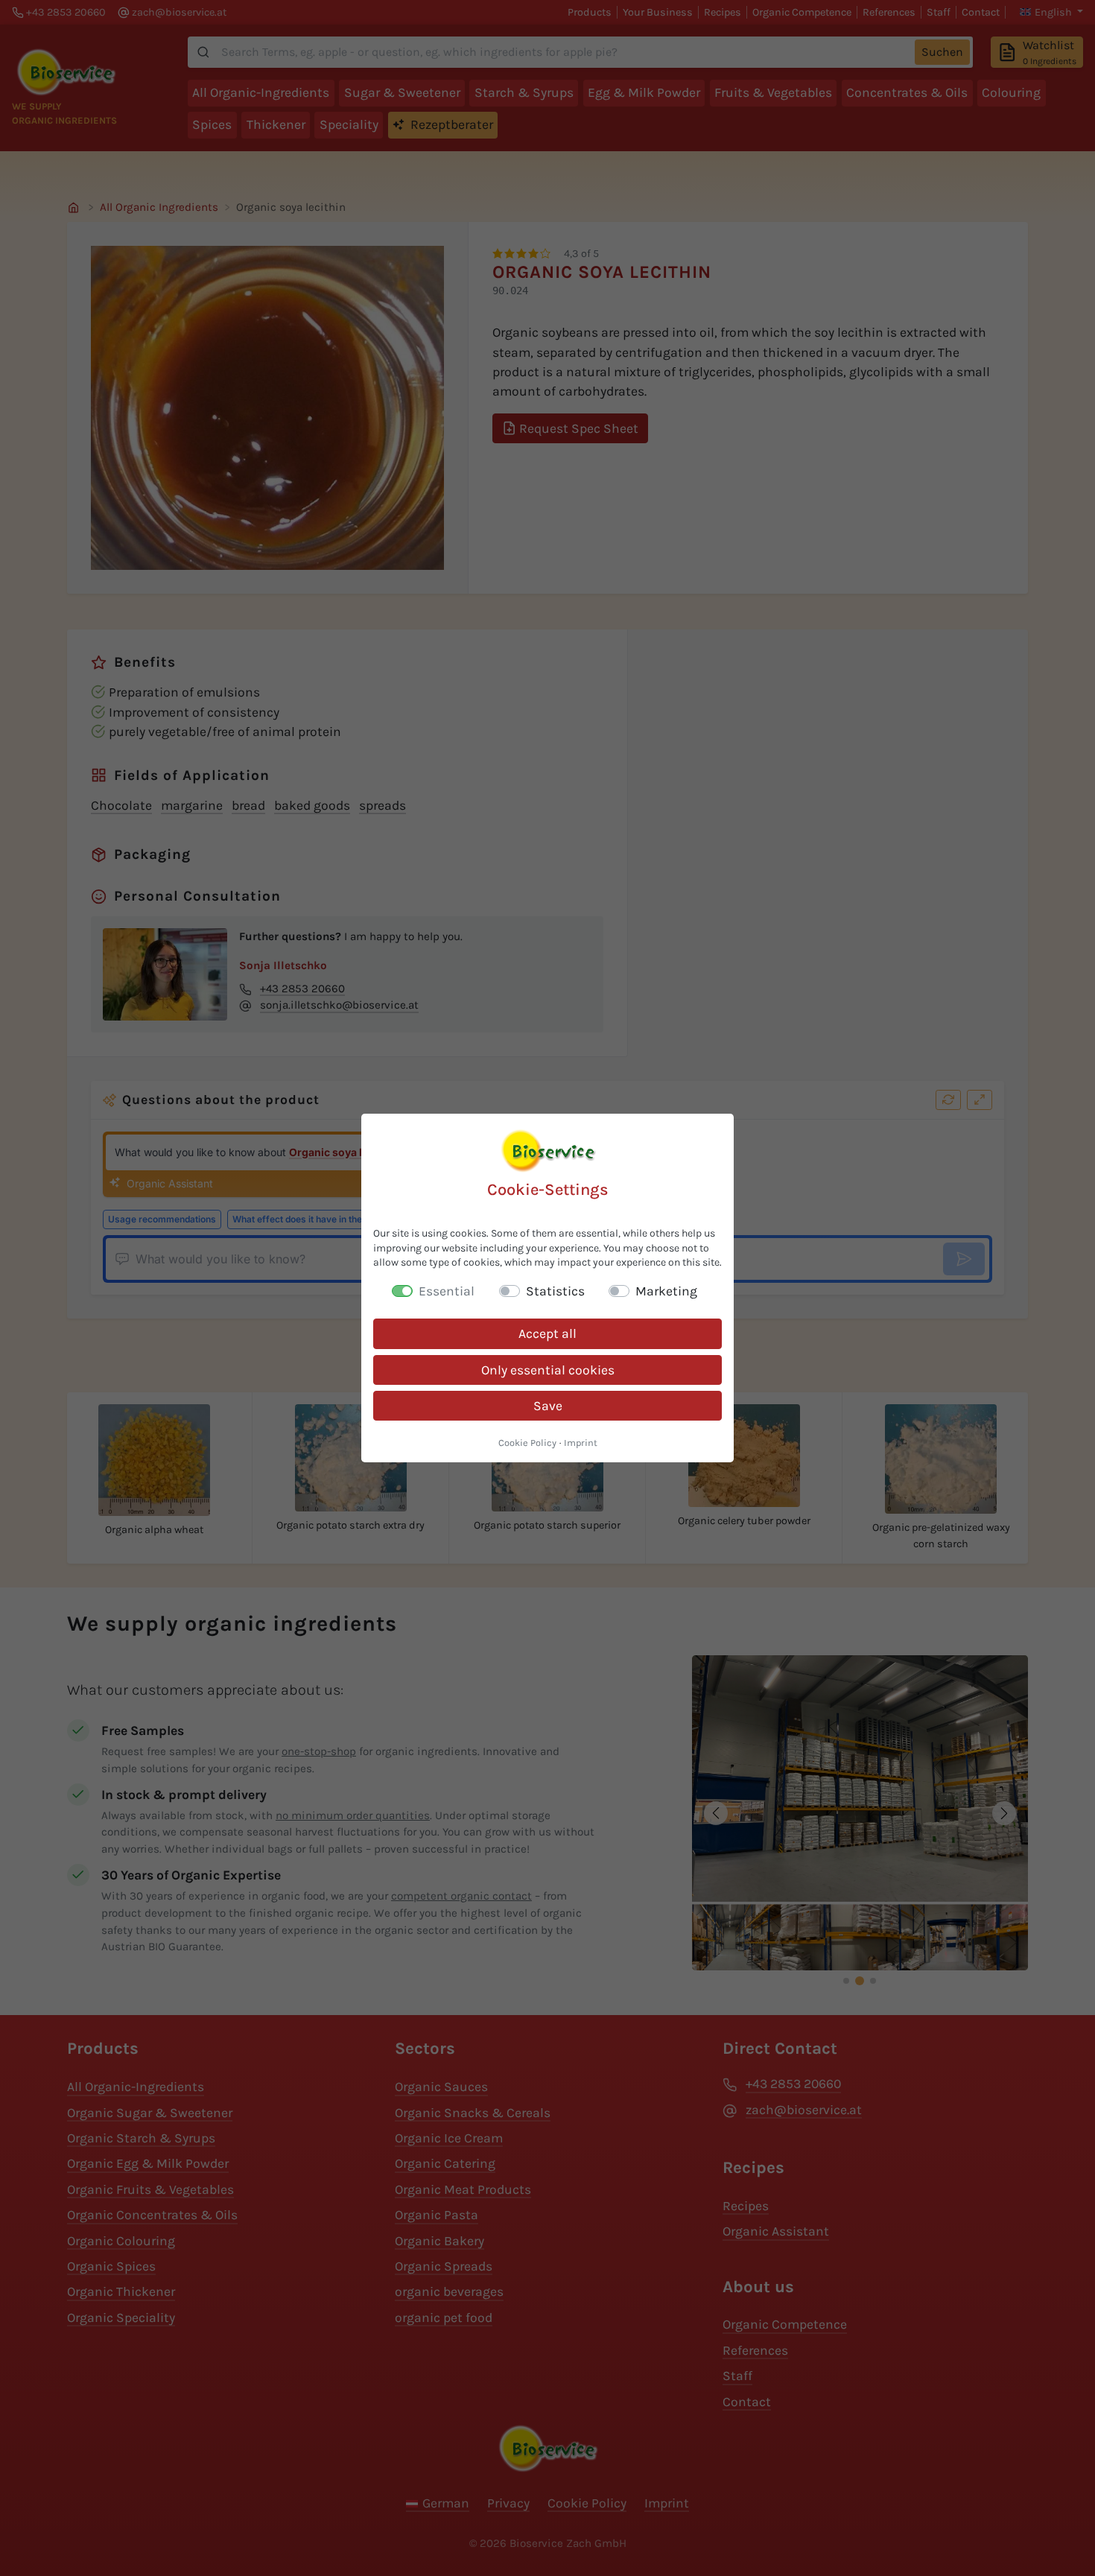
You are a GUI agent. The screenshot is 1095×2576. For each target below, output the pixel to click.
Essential (447, 1291)
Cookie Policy (527, 1443)
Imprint (581, 1443)
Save (548, 1406)
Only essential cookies (548, 1370)
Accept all (547, 1333)
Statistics (555, 1291)
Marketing (666, 1291)
